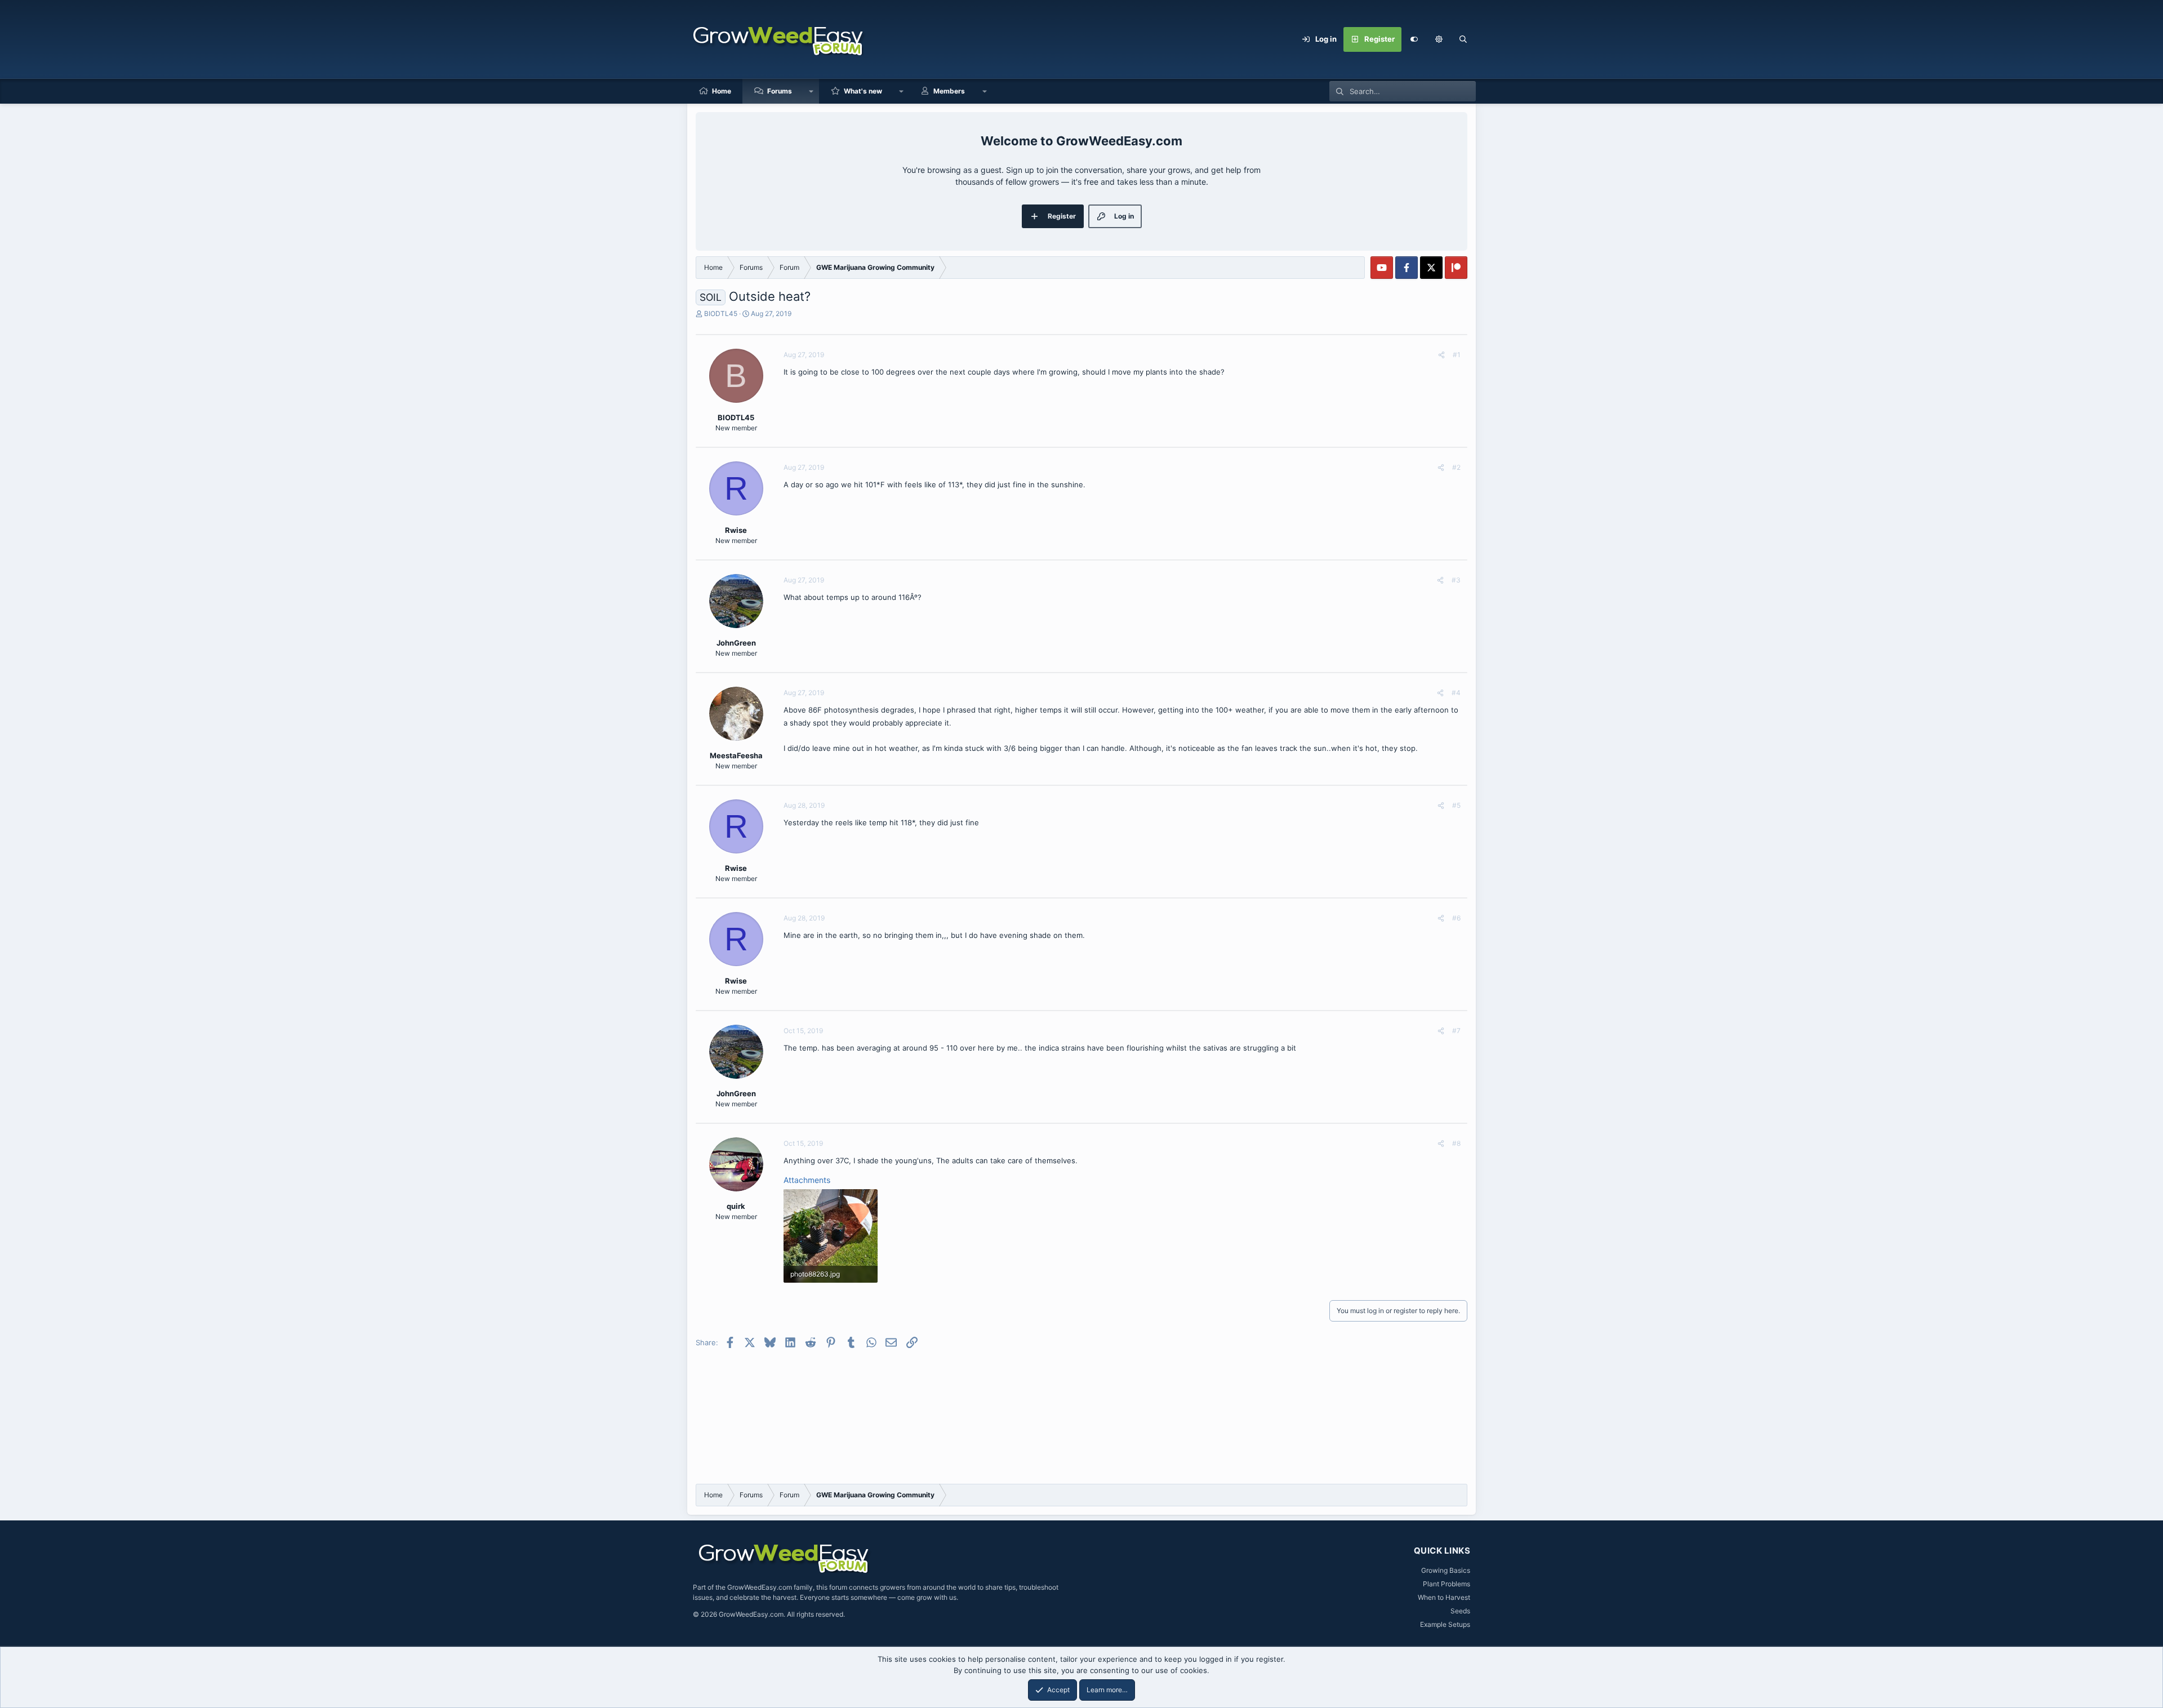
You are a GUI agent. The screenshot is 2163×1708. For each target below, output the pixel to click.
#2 (1456, 467)
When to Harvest (1444, 1597)
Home (722, 91)
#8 (1456, 1143)
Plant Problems (1447, 1584)
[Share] (1441, 355)
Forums (780, 91)
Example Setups (1445, 1624)
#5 (1456, 805)
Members (949, 91)
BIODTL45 (721, 313)
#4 (1456, 693)
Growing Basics (1446, 1570)
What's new (863, 91)
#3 (1456, 580)
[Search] (1463, 39)
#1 (1457, 355)
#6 (1456, 918)
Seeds (1460, 1611)
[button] (1439, 39)
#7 (1456, 1031)
